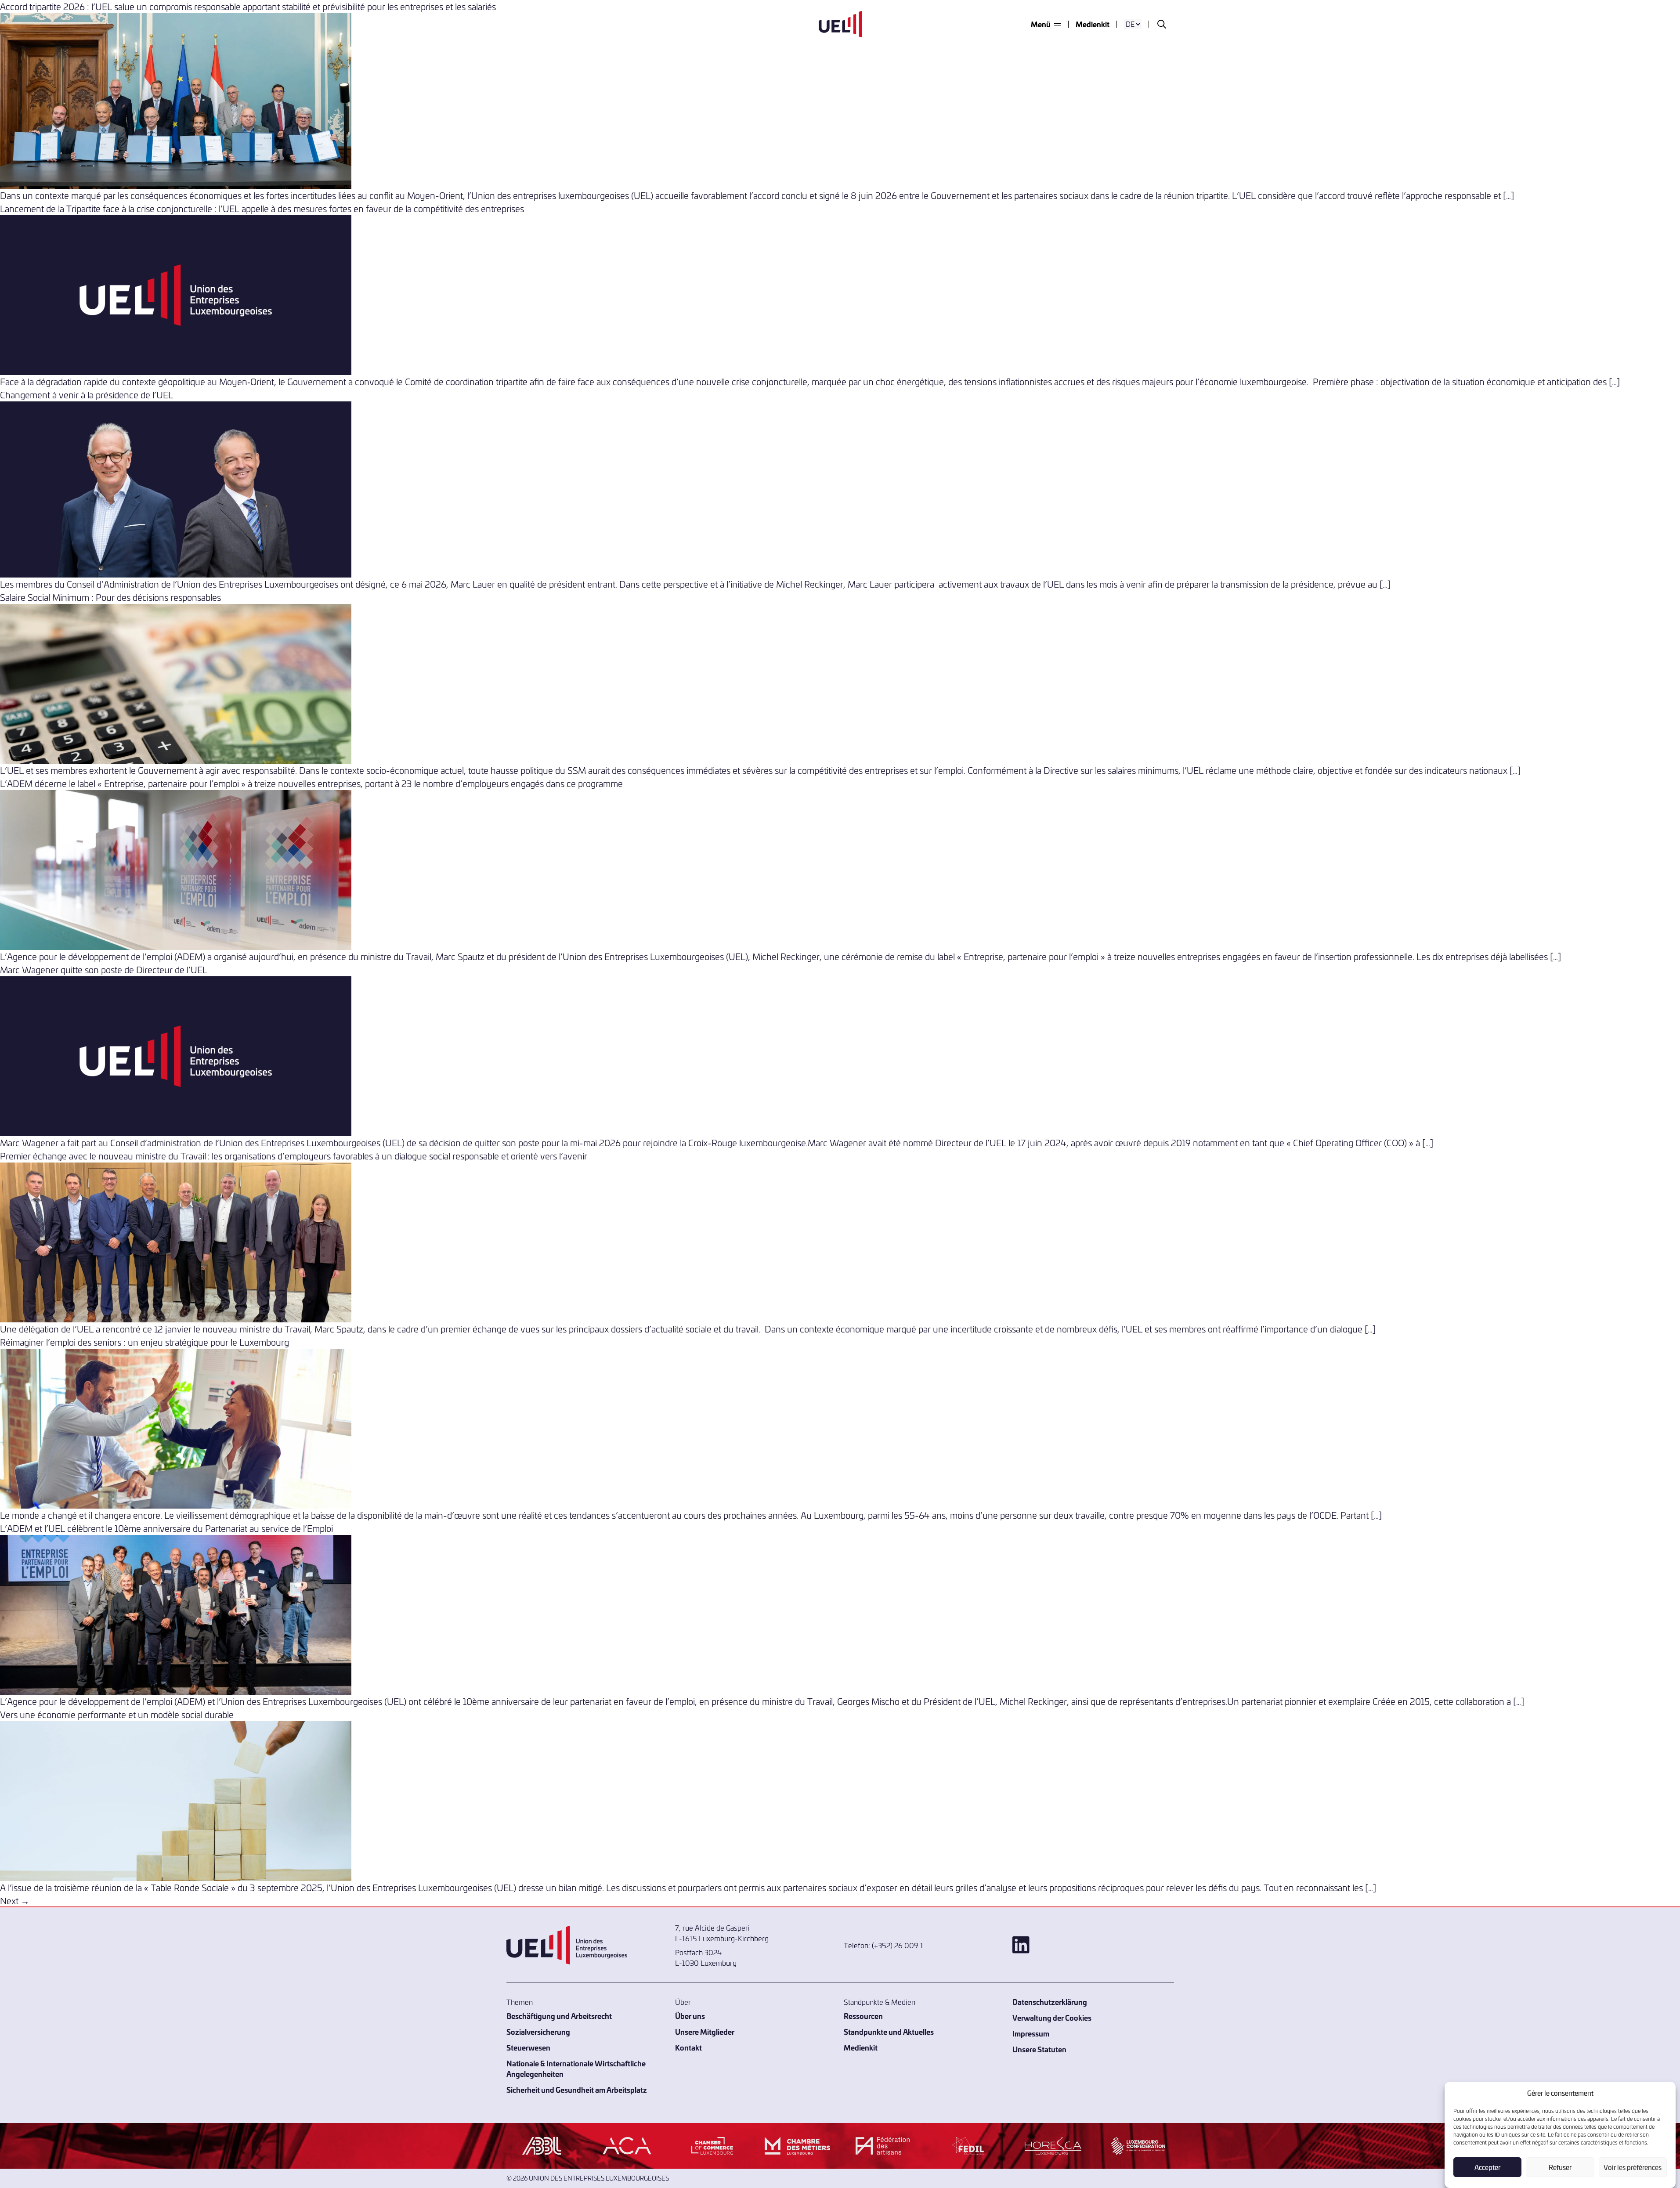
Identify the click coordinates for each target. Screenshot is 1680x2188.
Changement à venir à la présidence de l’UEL (87, 395)
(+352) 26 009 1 (898, 1945)
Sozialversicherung (538, 2031)
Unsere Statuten (1039, 2049)
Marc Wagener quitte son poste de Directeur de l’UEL (104, 969)
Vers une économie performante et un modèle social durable (117, 1714)
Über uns (690, 2016)
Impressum (1031, 2033)
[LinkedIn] (1093, 1945)
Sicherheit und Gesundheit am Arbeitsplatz (577, 2089)
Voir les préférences (1633, 2167)
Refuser (1560, 2167)
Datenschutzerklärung (1050, 2002)
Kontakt (688, 2047)
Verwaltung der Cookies (1052, 2017)
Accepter (1487, 2167)
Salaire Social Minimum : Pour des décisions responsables (110, 597)
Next (15, 1901)
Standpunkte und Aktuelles (889, 2031)
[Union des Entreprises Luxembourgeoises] (840, 24)
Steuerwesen (528, 2047)
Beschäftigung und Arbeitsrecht (559, 2016)
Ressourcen (863, 2016)
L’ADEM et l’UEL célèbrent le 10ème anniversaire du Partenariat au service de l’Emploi (166, 1528)
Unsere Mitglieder (705, 2031)
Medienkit (1093, 24)
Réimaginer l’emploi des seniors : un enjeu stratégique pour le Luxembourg (145, 1342)
